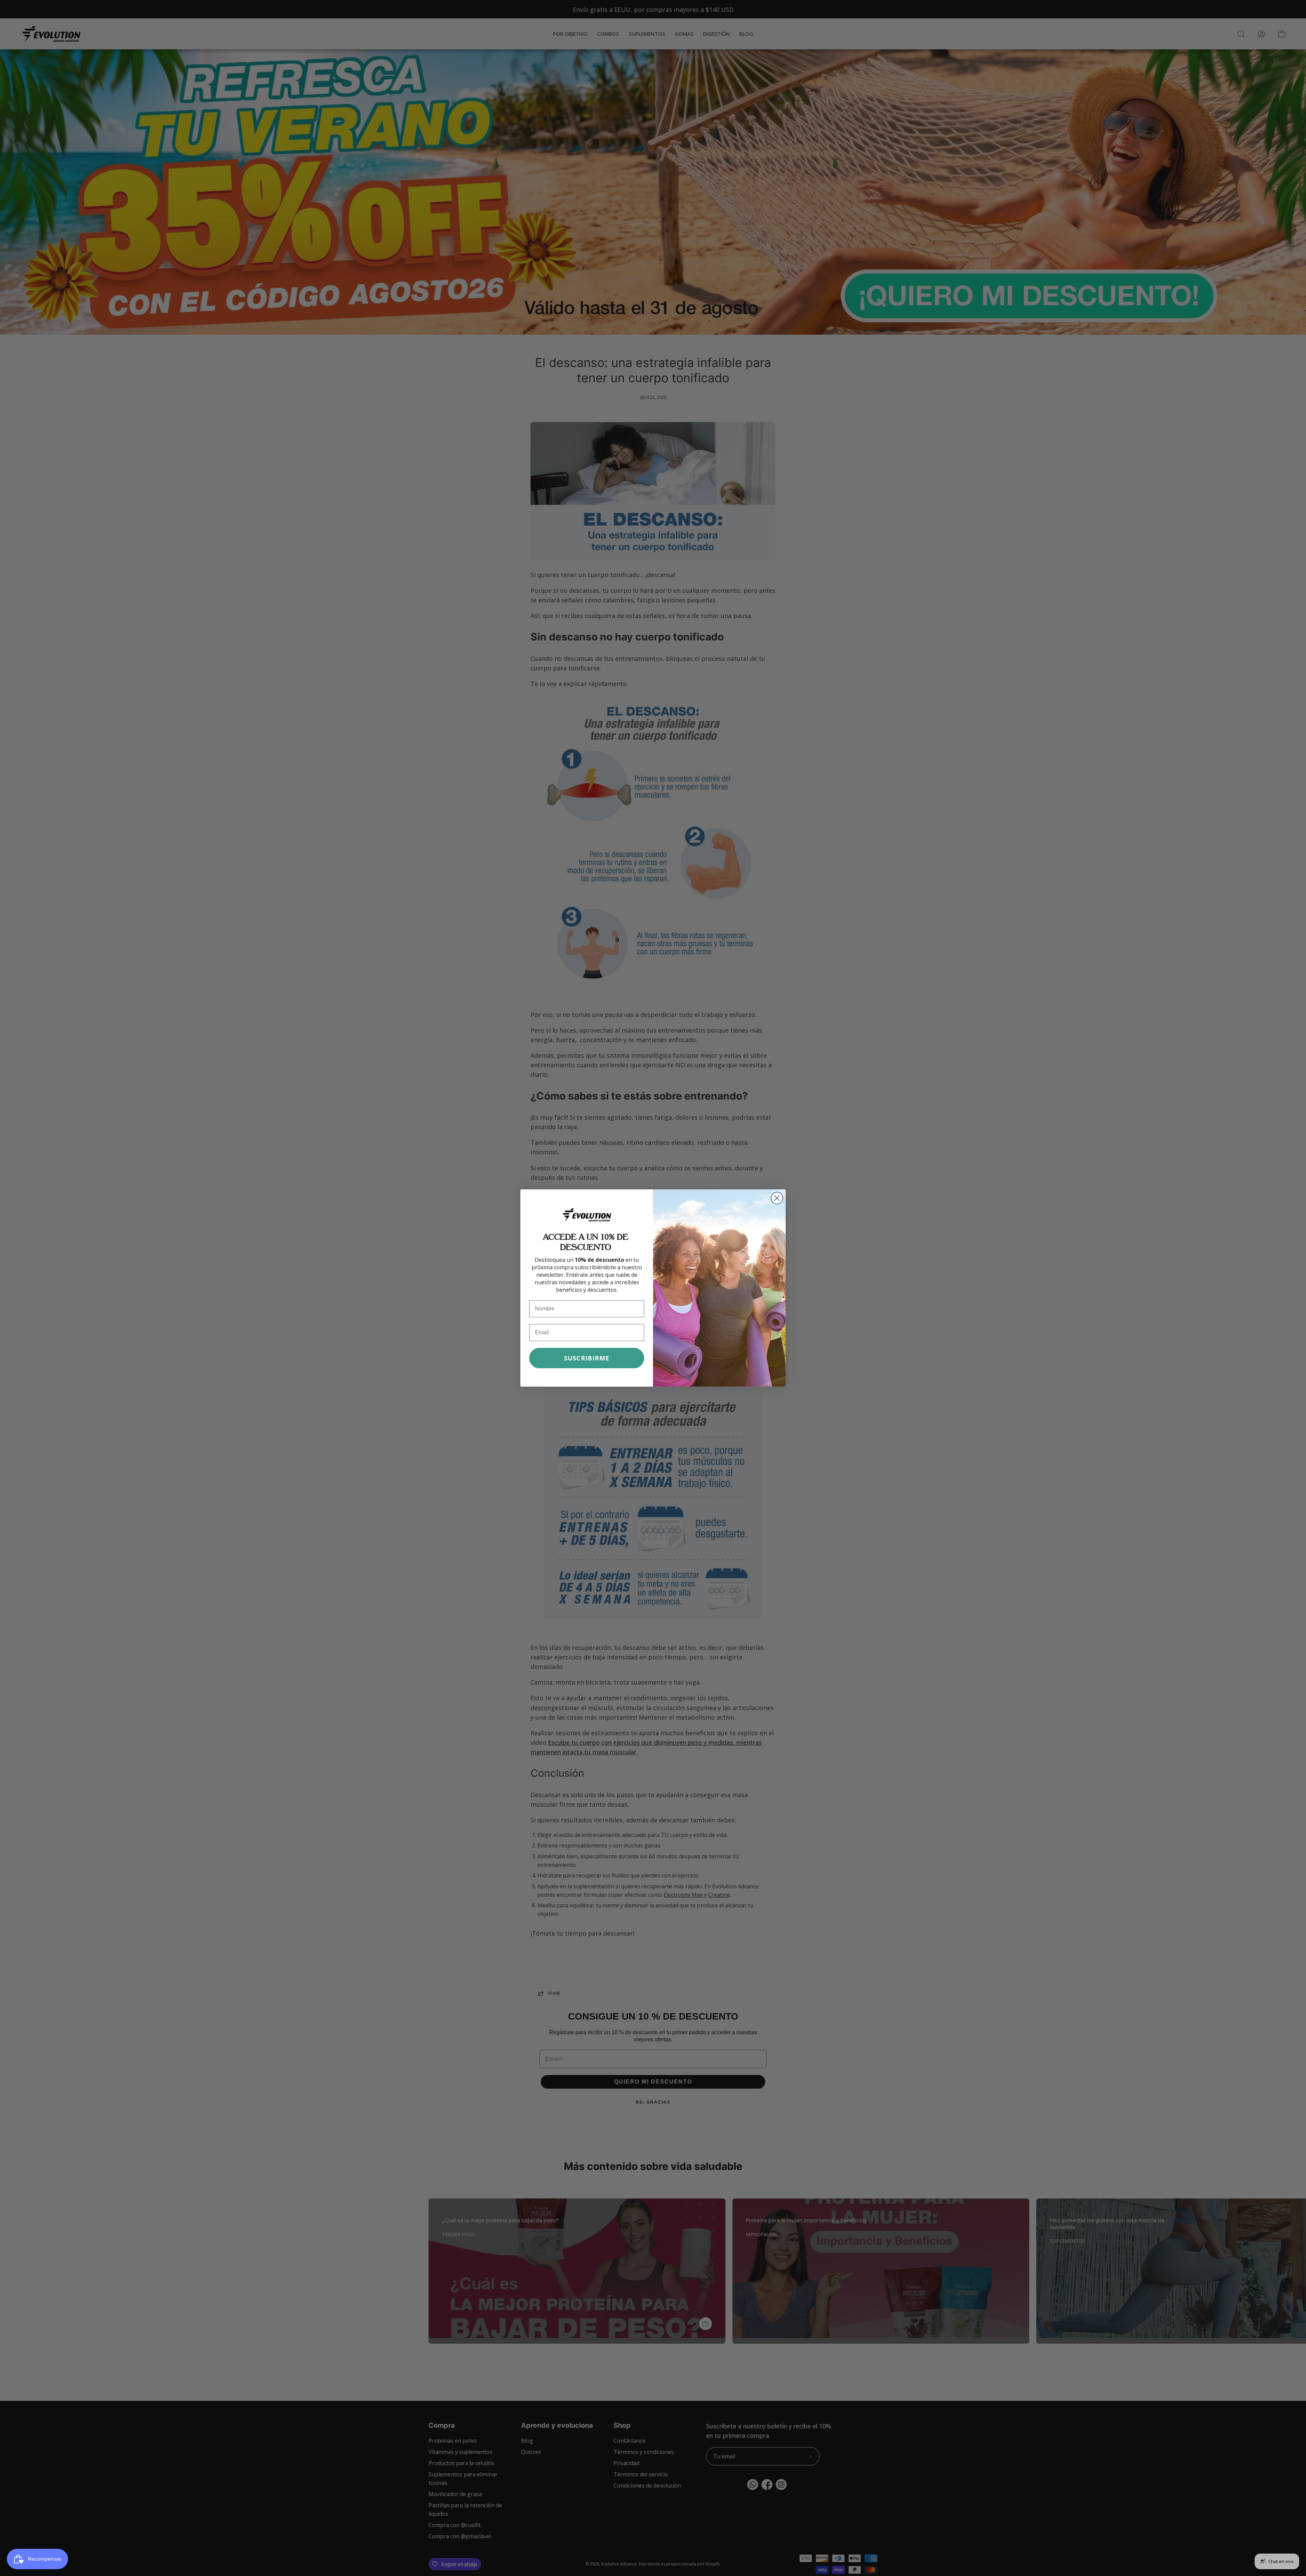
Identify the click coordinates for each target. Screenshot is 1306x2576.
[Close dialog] (777, 1198)
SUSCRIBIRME (587, 1358)
